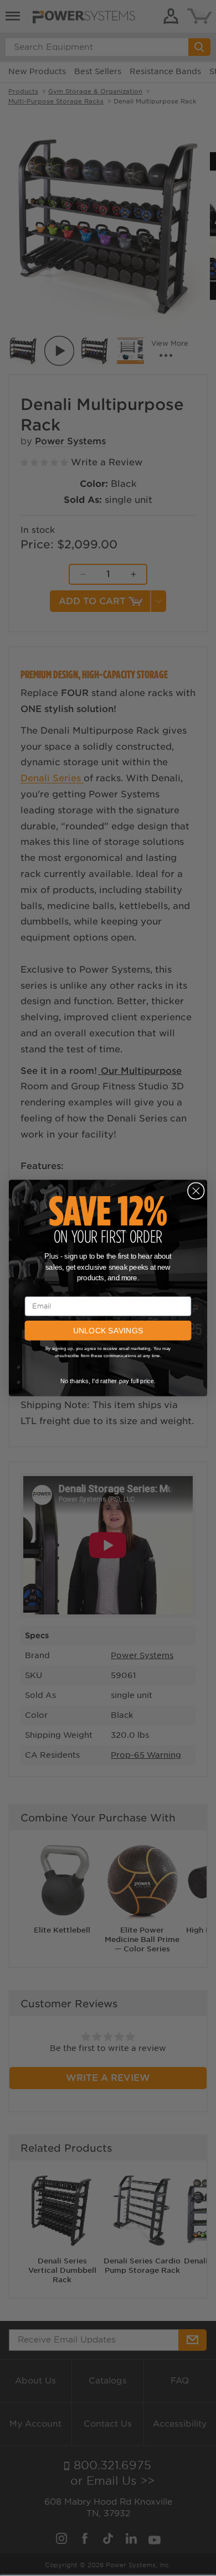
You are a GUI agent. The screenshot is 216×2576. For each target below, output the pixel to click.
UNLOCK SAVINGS (108, 1331)
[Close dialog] (196, 1191)
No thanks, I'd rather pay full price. (108, 1381)
